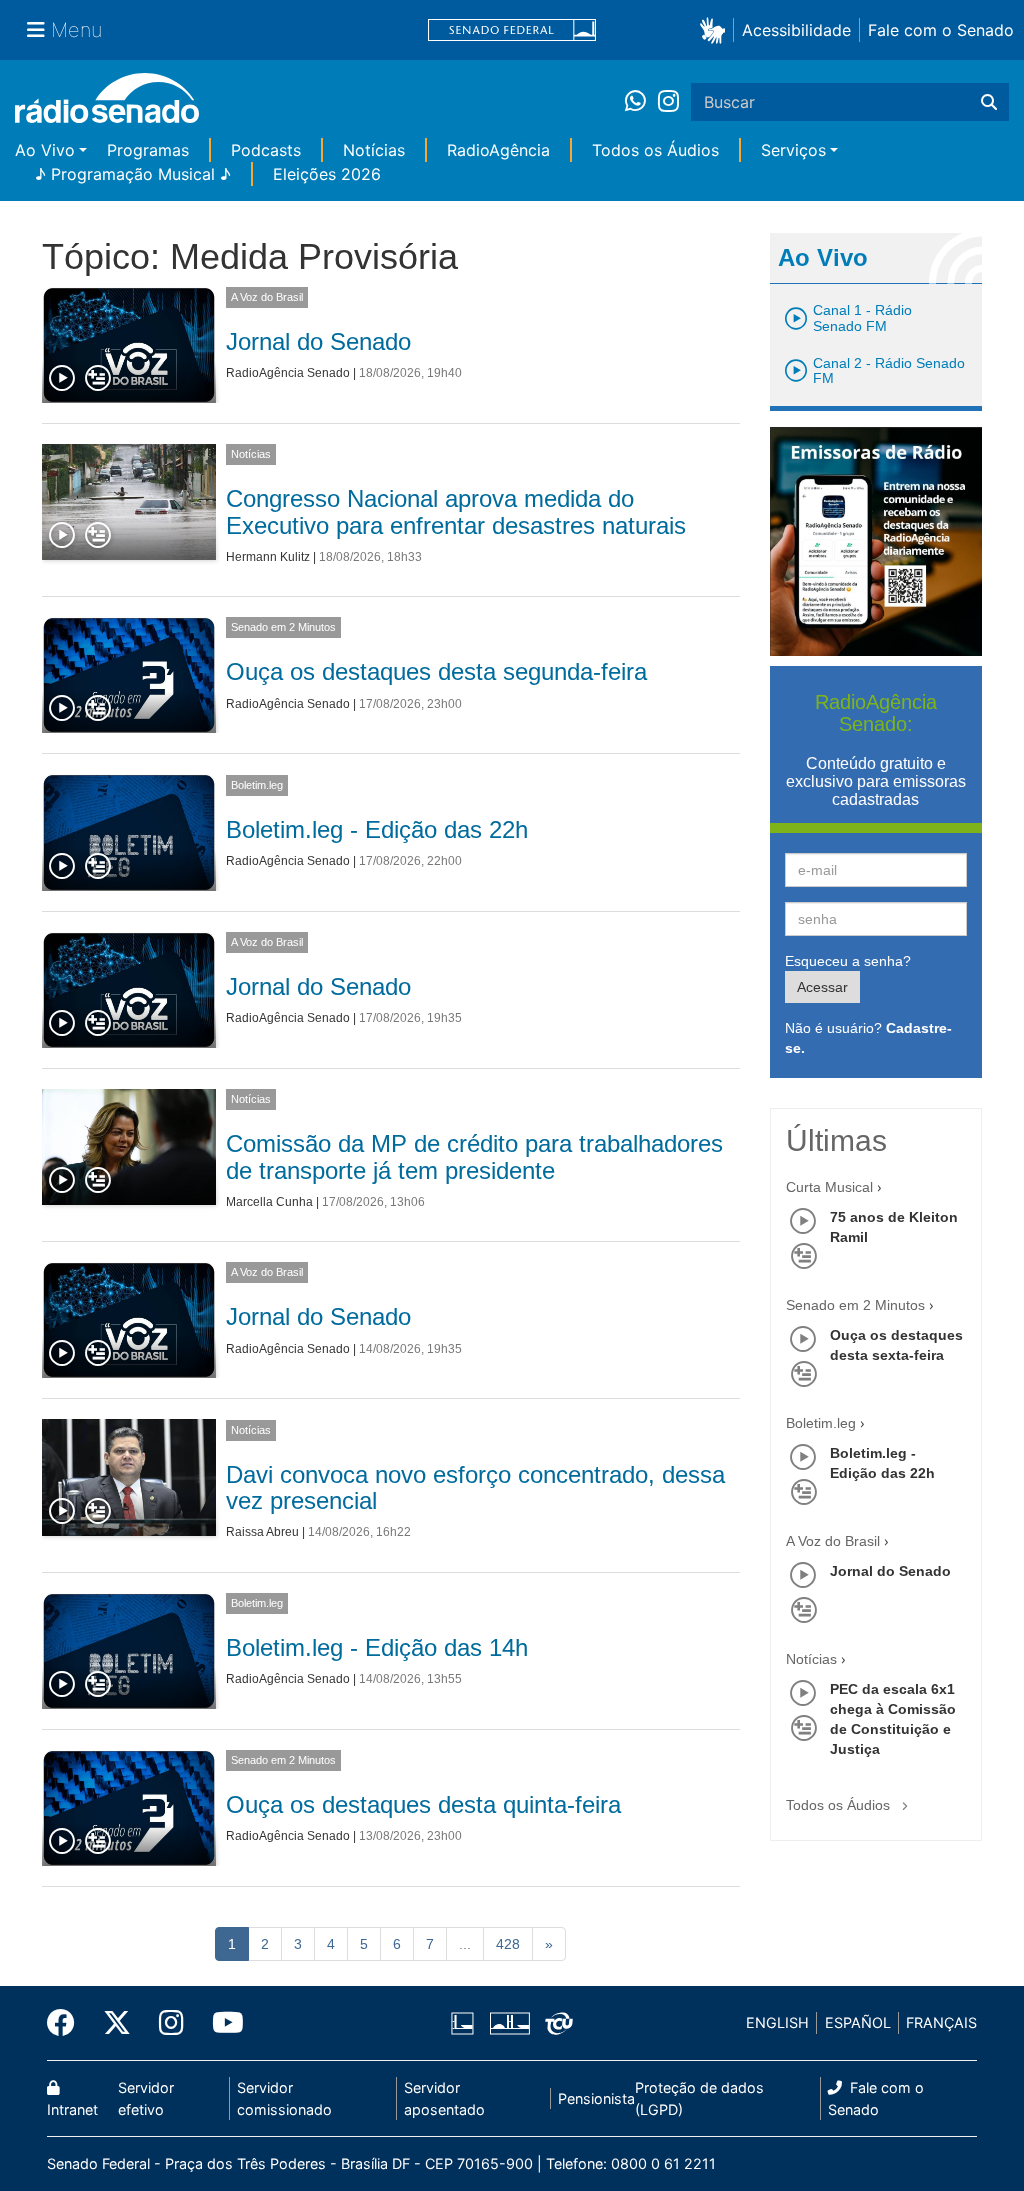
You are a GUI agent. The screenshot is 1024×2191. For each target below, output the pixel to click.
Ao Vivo (45, 150)
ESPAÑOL (858, 2022)
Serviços (793, 150)
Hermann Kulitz (268, 557)
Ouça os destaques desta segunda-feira (436, 671)
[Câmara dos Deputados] (466, 2023)
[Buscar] (989, 102)
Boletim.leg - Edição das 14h (377, 1647)
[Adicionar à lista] (98, 379)
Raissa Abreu (262, 1532)
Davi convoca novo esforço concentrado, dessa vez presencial (475, 1487)
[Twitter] (117, 2023)
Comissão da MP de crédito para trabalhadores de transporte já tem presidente (474, 1156)
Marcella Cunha (269, 1202)
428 (508, 1944)
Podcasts (266, 150)
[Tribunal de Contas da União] (555, 2023)
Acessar (822, 987)
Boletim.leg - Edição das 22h (377, 829)
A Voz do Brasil (267, 297)
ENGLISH (777, 2022)
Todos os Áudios (655, 150)
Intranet (72, 2109)
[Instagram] (668, 102)
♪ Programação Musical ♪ (133, 174)
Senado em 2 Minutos (283, 627)
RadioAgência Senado (288, 373)
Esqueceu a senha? (848, 961)
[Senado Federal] (512, 30)
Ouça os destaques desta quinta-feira (423, 1804)
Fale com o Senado (941, 30)
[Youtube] (221, 2023)
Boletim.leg (257, 785)
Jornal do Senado (318, 341)
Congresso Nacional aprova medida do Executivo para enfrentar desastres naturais (456, 511)
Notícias (374, 150)
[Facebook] (68, 2023)
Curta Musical (829, 1187)
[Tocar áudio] (63, 379)
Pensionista (596, 2098)
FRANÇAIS (941, 2022)
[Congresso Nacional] (509, 2023)
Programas (148, 150)
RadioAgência (498, 150)
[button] (716, 29)
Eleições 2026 (327, 174)
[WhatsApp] (641, 102)
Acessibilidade (796, 30)
